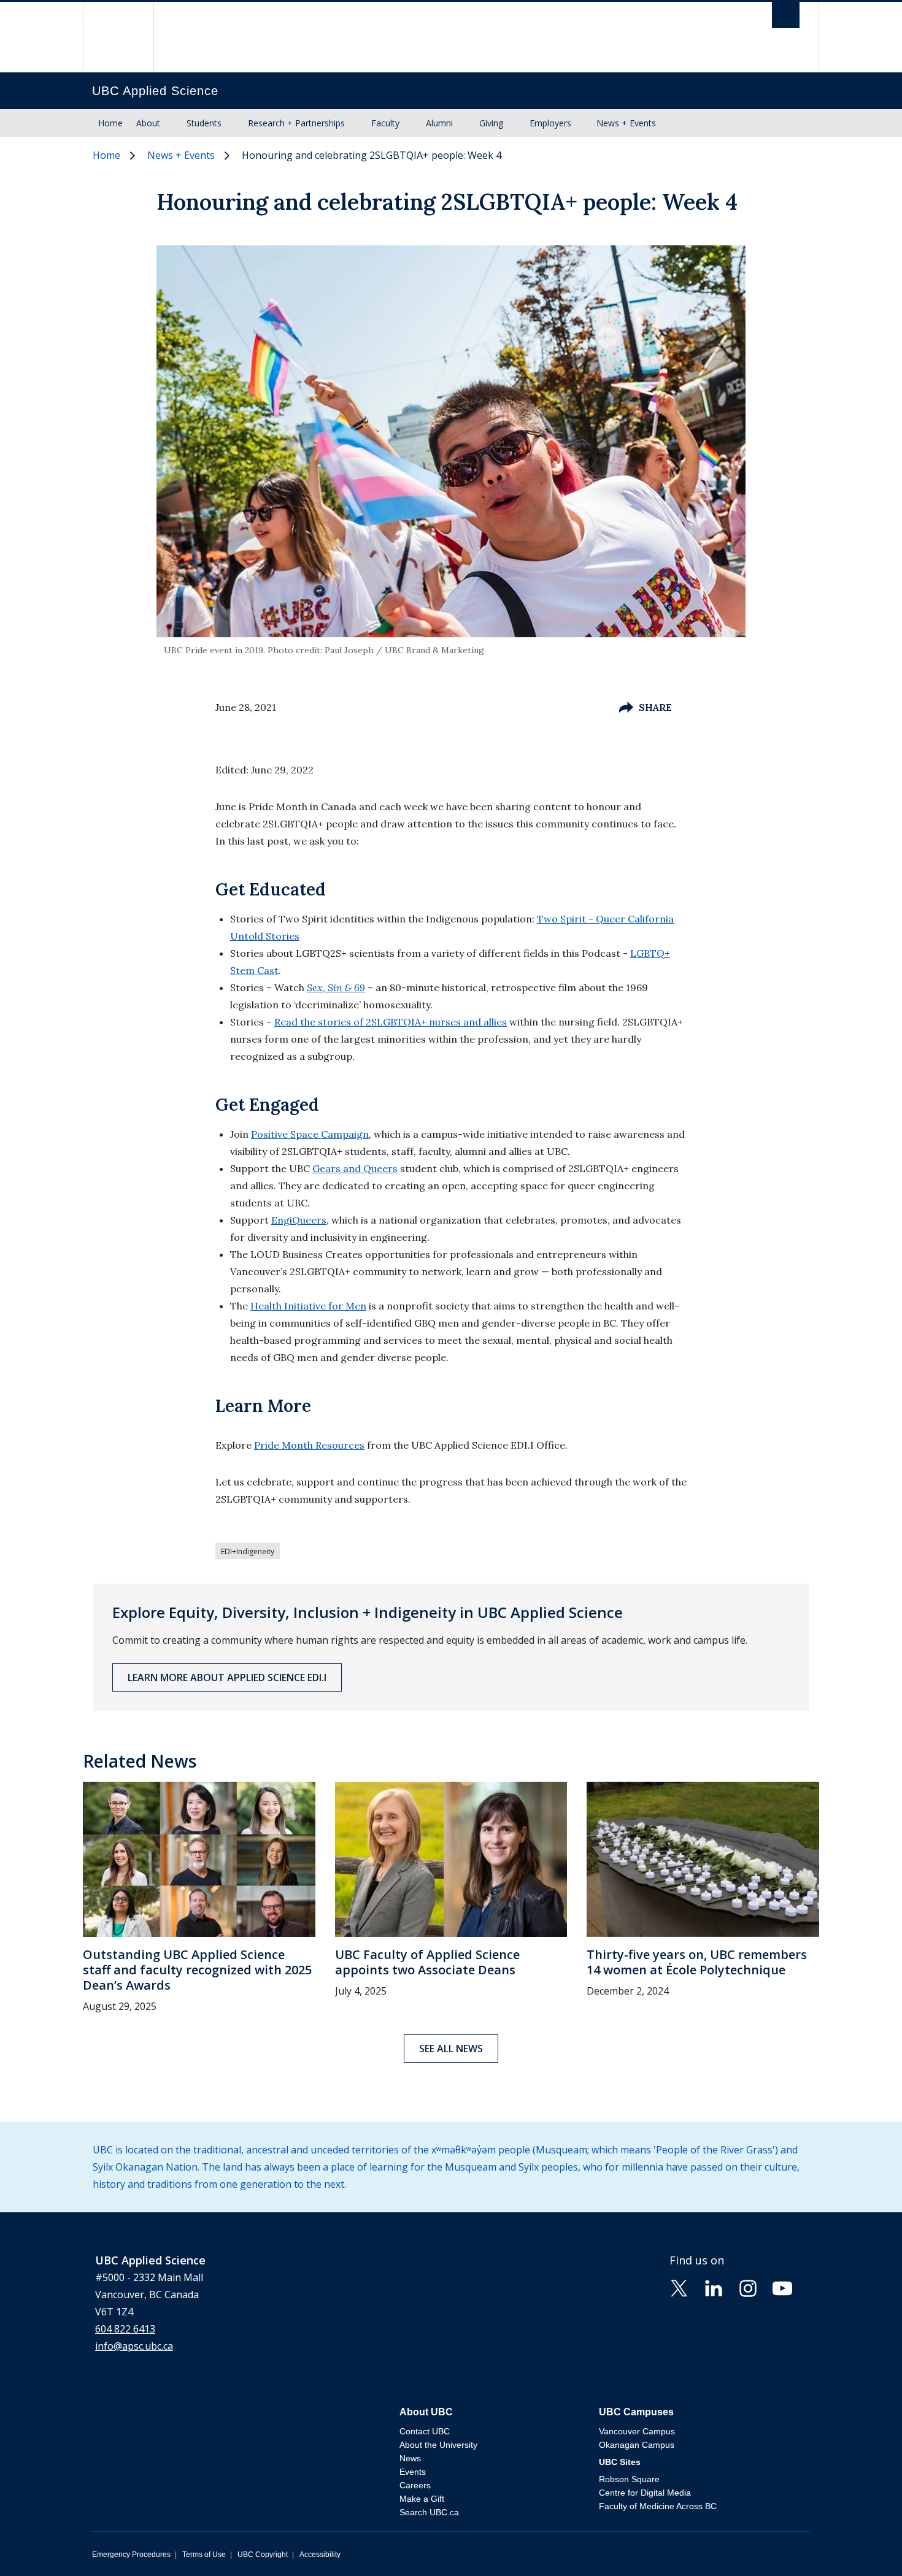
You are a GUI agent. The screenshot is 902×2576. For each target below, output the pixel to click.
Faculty (385, 123)
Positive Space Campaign (310, 1134)
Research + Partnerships (296, 123)
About (148, 123)
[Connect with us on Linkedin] (714, 2287)
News (410, 2458)
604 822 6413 (125, 2329)
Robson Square (629, 2479)
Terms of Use (204, 2555)
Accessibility (320, 2555)
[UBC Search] (786, 18)
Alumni (439, 123)
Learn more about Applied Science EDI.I (227, 1677)
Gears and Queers (355, 1168)
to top (864, 2545)
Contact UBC (425, 2431)
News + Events (626, 123)
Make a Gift (422, 2499)
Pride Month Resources (309, 1445)
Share (655, 707)
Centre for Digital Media (645, 2493)
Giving (491, 123)
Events (413, 2472)
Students (204, 123)
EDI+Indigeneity (248, 1551)
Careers (415, 2485)
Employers (550, 123)
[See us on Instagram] (748, 2287)
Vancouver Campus (637, 2431)
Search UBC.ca (429, 2512)
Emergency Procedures (131, 2555)
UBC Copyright (263, 2555)
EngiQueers (299, 1220)
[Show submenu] (172, 123)
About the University (438, 2445)
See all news (451, 2049)
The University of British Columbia (118, 37)
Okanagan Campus (637, 2445)
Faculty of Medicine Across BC (658, 2506)
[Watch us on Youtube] (782, 2287)
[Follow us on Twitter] (679, 2287)
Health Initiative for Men (308, 1306)
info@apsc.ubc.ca (134, 2346)
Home (110, 123)
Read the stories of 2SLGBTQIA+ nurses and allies (391, 1022)
